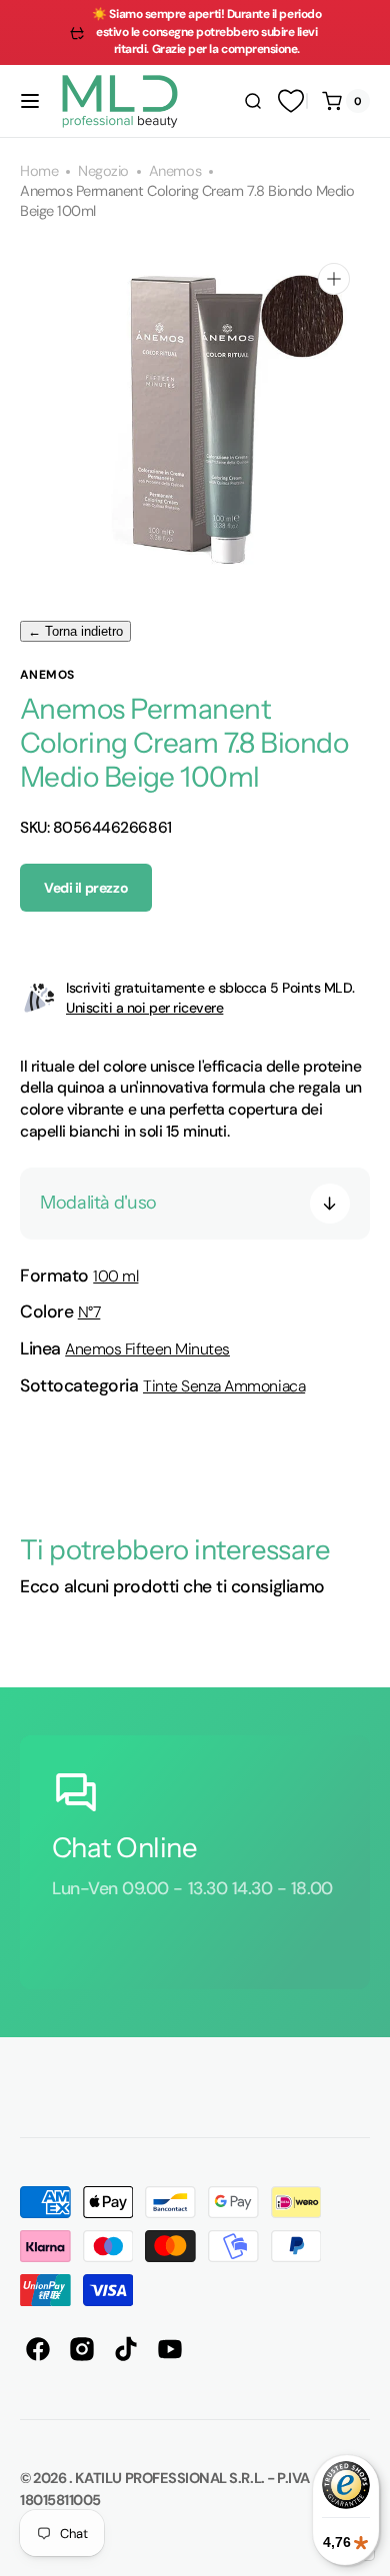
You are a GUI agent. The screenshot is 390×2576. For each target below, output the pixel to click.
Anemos (175, 171)
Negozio (103, 171)
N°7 (89, 1312)
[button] (30, 101)
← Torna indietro (75, 631)
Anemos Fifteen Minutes (147, 1349)
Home (39, 171)
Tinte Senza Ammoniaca (224, 1386)
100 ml (115, 1276)
